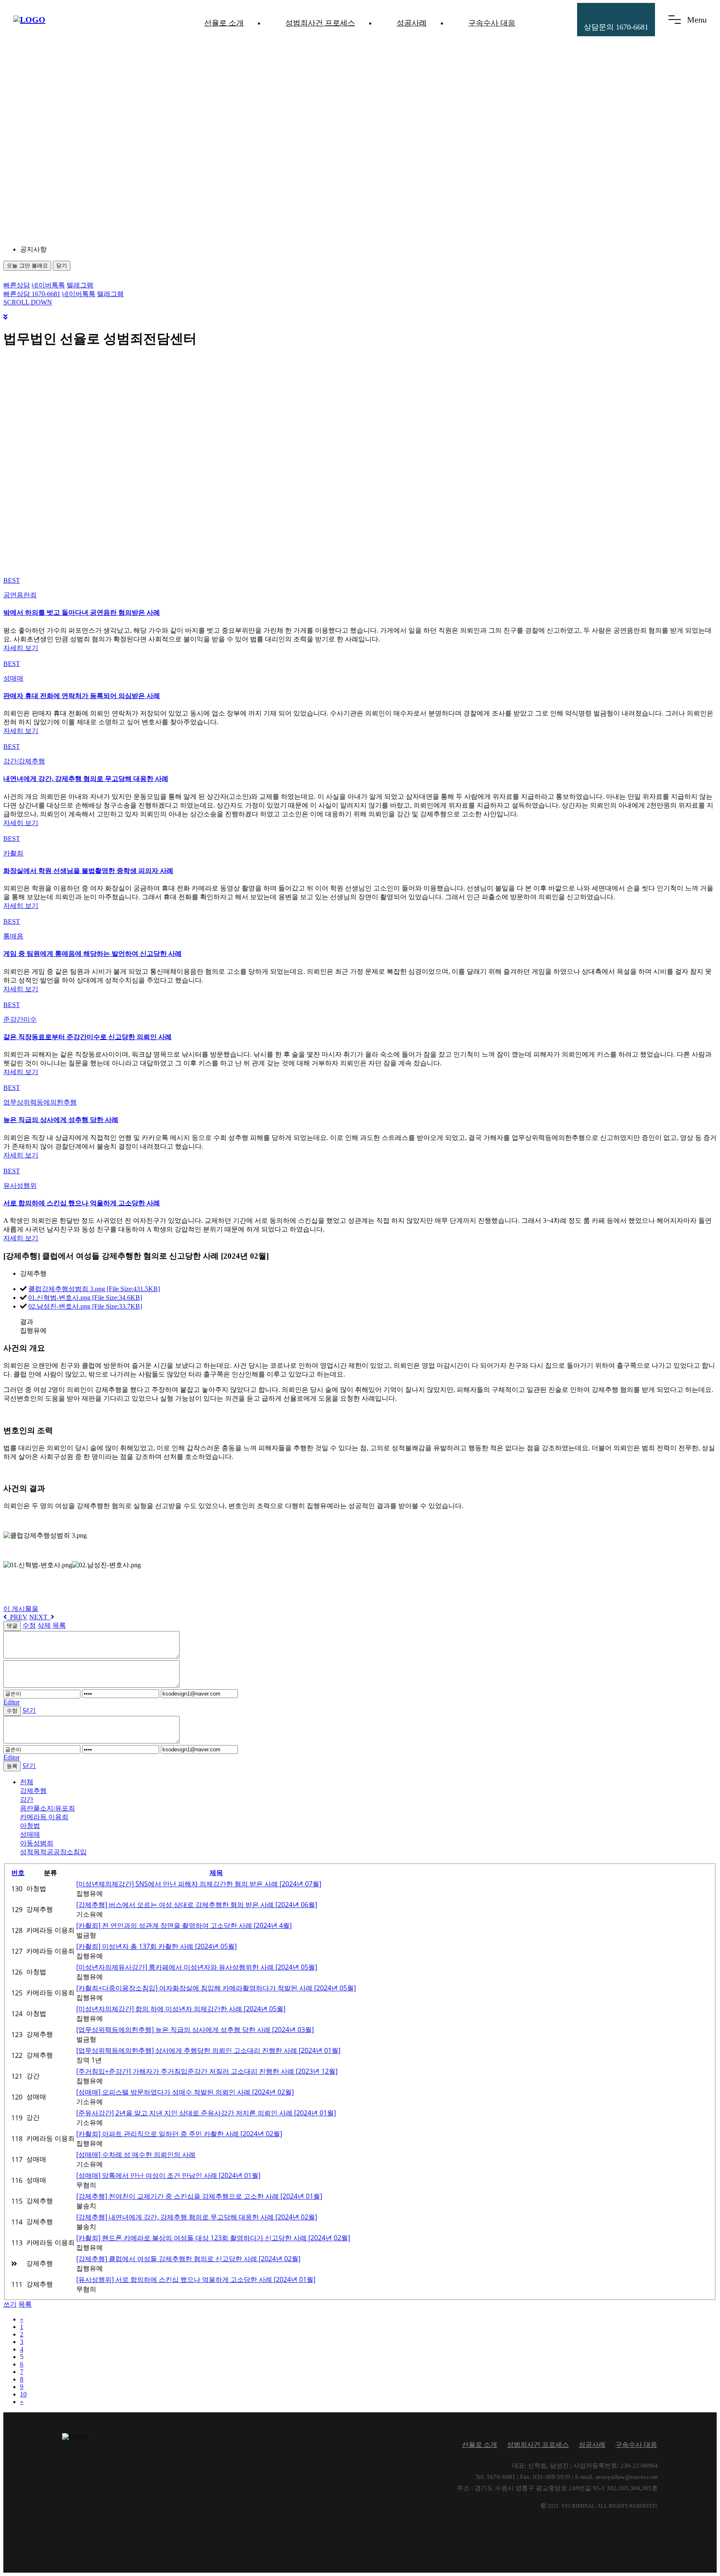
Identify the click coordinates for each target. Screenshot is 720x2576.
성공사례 (412, 23)
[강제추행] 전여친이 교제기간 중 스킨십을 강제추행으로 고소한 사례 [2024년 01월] (199, 2196)
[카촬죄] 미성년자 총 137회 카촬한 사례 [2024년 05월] (156, 1946)
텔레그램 (80, 285)
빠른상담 (17, 285)
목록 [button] (25, 2304)
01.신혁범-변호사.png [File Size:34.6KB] (85, 1298)
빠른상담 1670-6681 (32, 294)
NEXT (40, 1617)
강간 (27, 1799)
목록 (59, 1625)
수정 (29, 1625)
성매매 (30, 1834)
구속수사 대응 (492, 23)
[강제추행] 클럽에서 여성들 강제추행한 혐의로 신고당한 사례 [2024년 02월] (188, 2259)
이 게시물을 (21, 1609)
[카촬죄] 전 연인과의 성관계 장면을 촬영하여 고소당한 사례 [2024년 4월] (184, 1925)
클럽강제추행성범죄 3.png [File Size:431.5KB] (94, 1289)
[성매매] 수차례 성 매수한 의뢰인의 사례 (136, 2155)
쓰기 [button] (10, 2304)
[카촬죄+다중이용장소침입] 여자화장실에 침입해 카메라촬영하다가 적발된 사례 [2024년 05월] (216, 1988)
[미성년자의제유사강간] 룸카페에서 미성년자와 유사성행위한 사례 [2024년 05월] (197, 1967)
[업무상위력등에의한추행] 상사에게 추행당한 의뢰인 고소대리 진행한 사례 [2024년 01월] (208, 2050)
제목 (216, 1873)
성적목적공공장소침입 (53, 1852)
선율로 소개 (224, 23)
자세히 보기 (21, 648)
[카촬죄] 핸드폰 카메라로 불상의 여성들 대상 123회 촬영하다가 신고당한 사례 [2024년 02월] (213, 2238)
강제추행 (33, 1791)
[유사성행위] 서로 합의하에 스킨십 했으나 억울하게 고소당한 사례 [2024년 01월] (196, 2279)
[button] (95, 250)
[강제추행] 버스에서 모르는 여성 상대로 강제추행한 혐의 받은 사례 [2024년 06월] (197, 1905)
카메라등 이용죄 (44, 1817)
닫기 (62, 266)
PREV (17, 1617)
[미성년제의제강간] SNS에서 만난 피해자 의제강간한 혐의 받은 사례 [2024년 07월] (199, 1884)
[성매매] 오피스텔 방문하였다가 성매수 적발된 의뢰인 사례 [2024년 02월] (185, 2092)
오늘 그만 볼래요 (27, 266)
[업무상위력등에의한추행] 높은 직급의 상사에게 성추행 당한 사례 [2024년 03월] (195, 2030)
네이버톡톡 (48, 285)
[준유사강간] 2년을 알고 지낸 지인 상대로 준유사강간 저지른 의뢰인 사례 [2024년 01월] (206, 2113)
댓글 (12, 1626)
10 (23, 2394)
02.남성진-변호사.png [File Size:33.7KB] (85, 1306)
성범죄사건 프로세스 (320, 23)
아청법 (30, 1826)
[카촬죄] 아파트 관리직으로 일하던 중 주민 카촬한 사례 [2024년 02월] (179, 2134)
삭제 (44, 1625)
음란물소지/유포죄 (47, 1808)
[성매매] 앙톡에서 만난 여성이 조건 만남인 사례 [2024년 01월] (168, 2175)
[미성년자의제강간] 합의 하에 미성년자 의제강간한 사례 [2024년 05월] (181, 2009)
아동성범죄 (37, 1843)
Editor (11, 1702)
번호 (18, 1873)
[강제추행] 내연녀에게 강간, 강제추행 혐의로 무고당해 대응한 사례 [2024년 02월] (197, 2217)
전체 (27, 1782)
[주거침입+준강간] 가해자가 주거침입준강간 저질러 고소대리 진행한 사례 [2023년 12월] (207, 2071)
